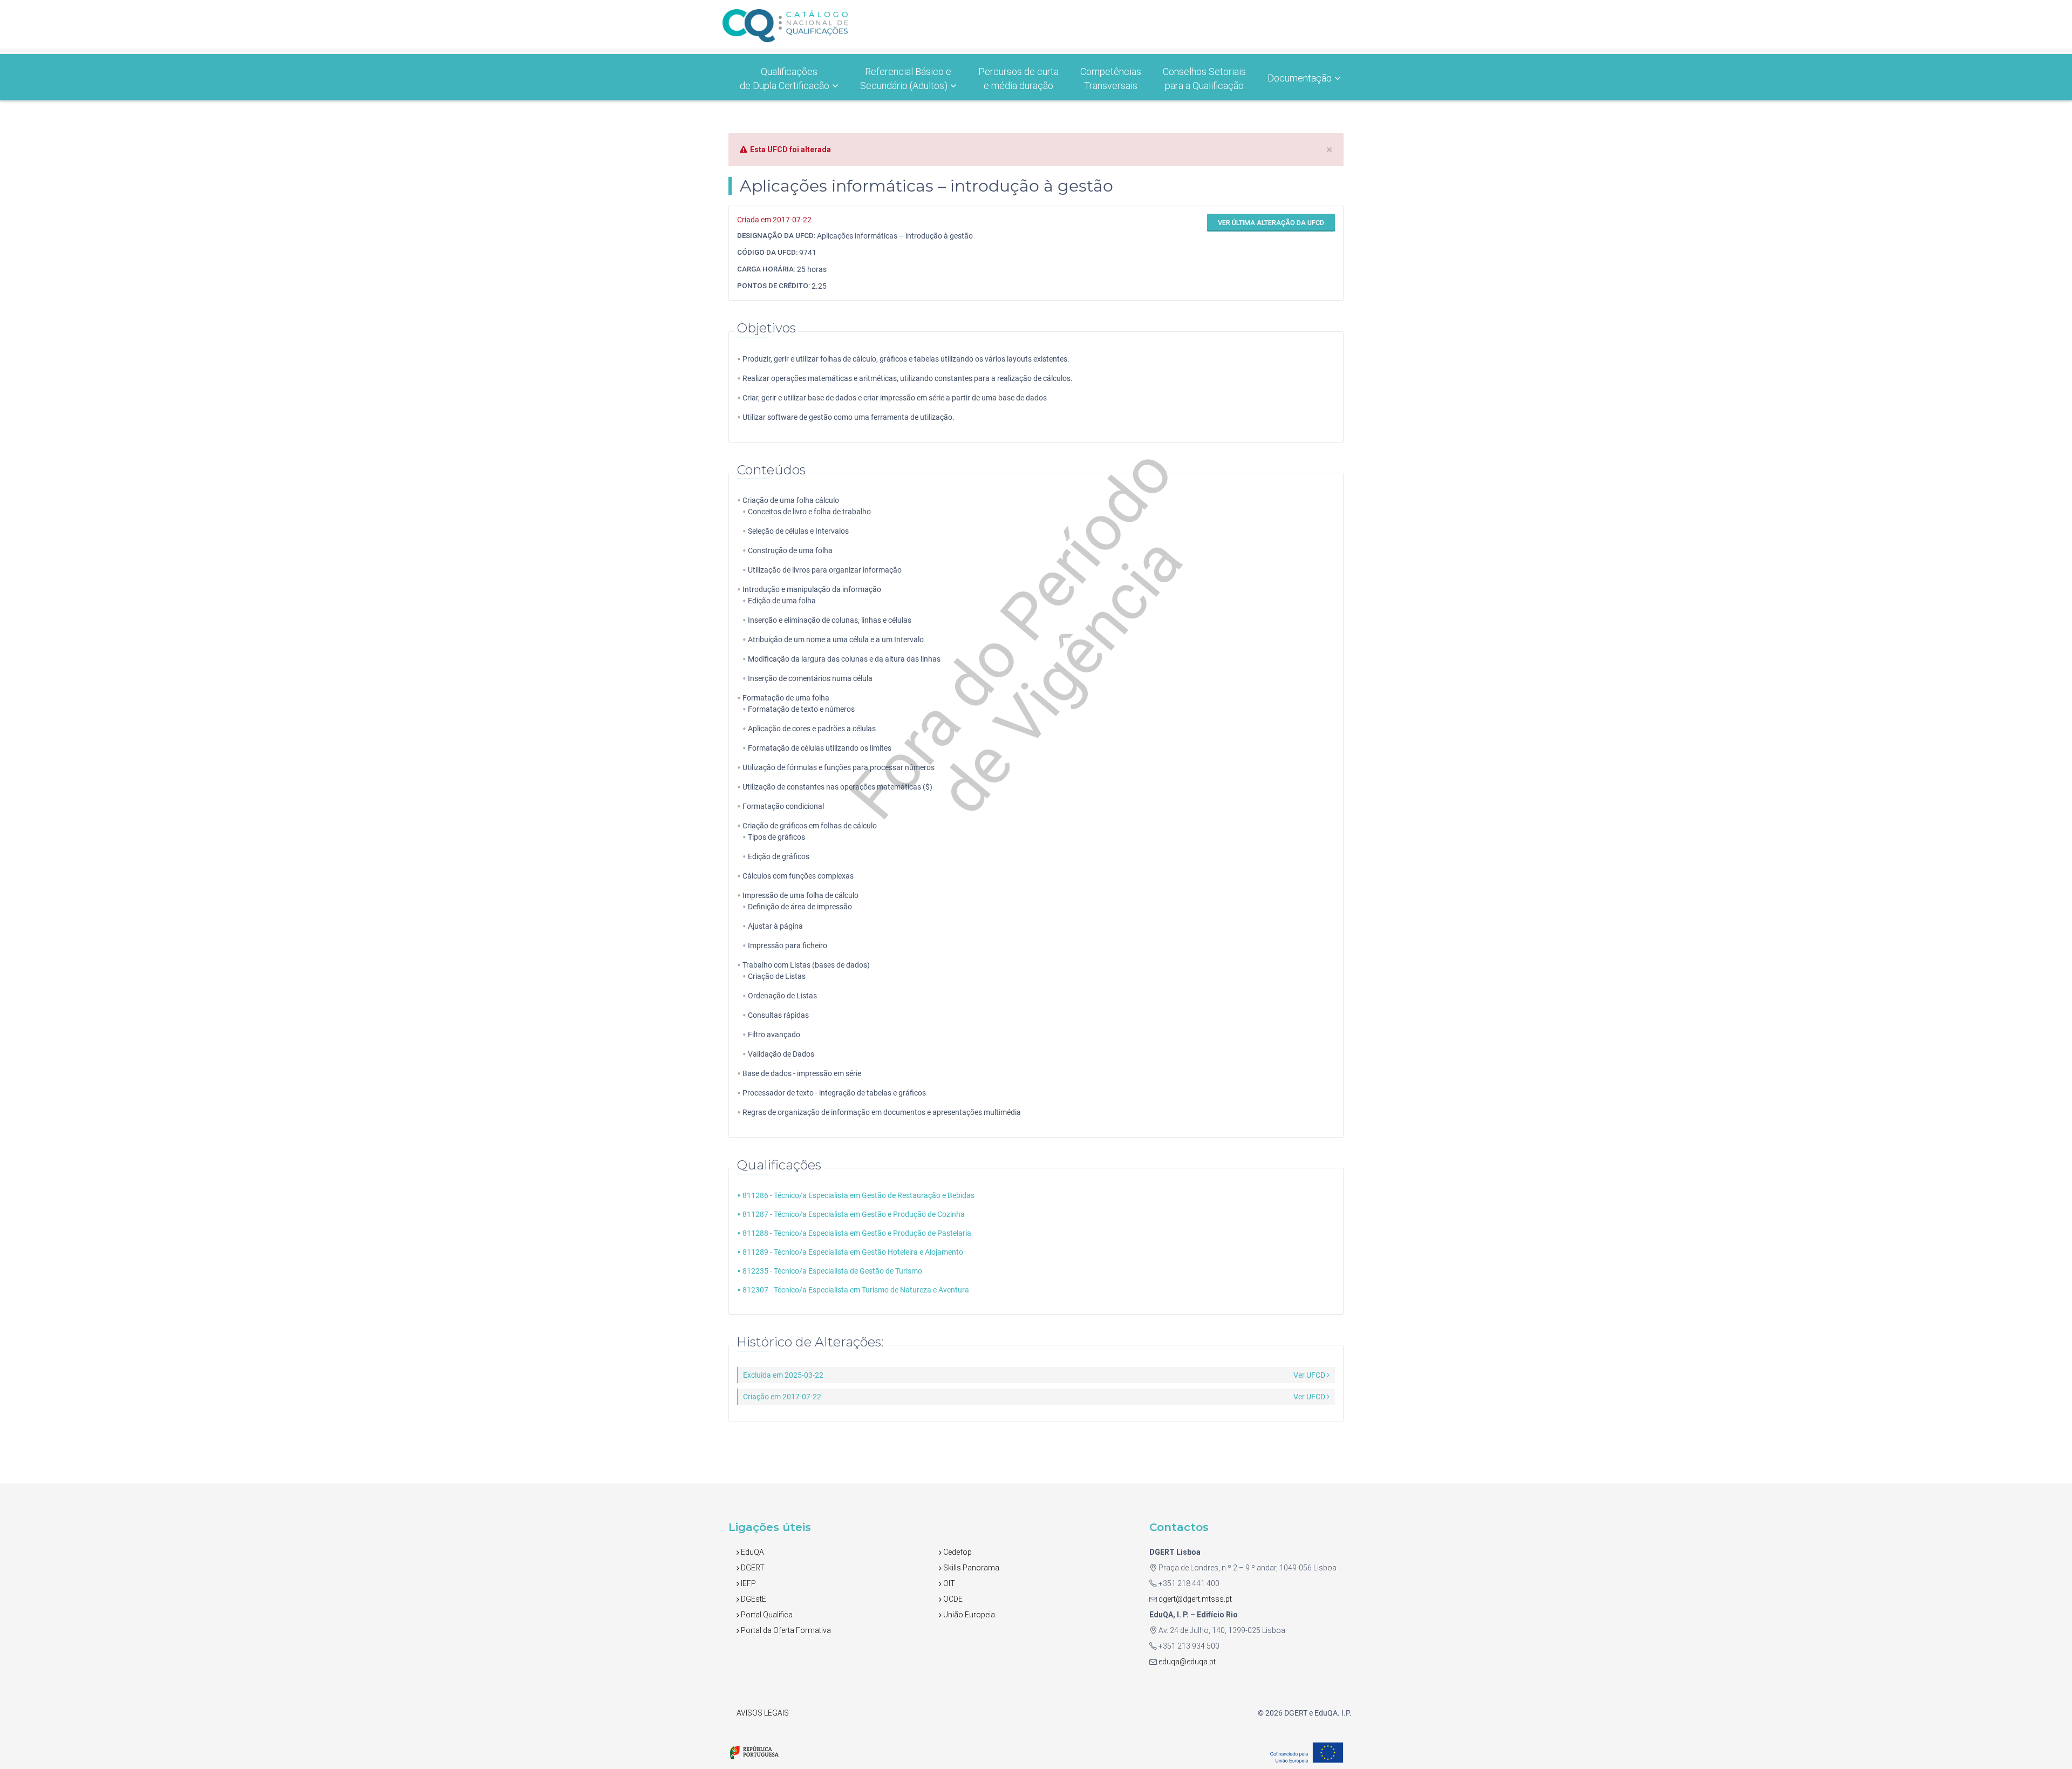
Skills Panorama (970, 1568)
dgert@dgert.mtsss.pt (1194, 1599)
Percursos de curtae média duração (1018, 79)
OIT (948, 1583)
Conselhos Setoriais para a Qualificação (1204, 79)
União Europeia (968, 1615)
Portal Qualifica (766, 1615)
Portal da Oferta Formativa (785, 1630)
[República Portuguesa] (754, 1752)
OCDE (952, 1599)
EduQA (752, 1552)
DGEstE (753, 1599)
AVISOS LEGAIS (763, 1713)
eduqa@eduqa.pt (1186, 1662)
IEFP (748, 1583)
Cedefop (957, 1552)
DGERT (752, 1568)
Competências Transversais (1111, 79)
